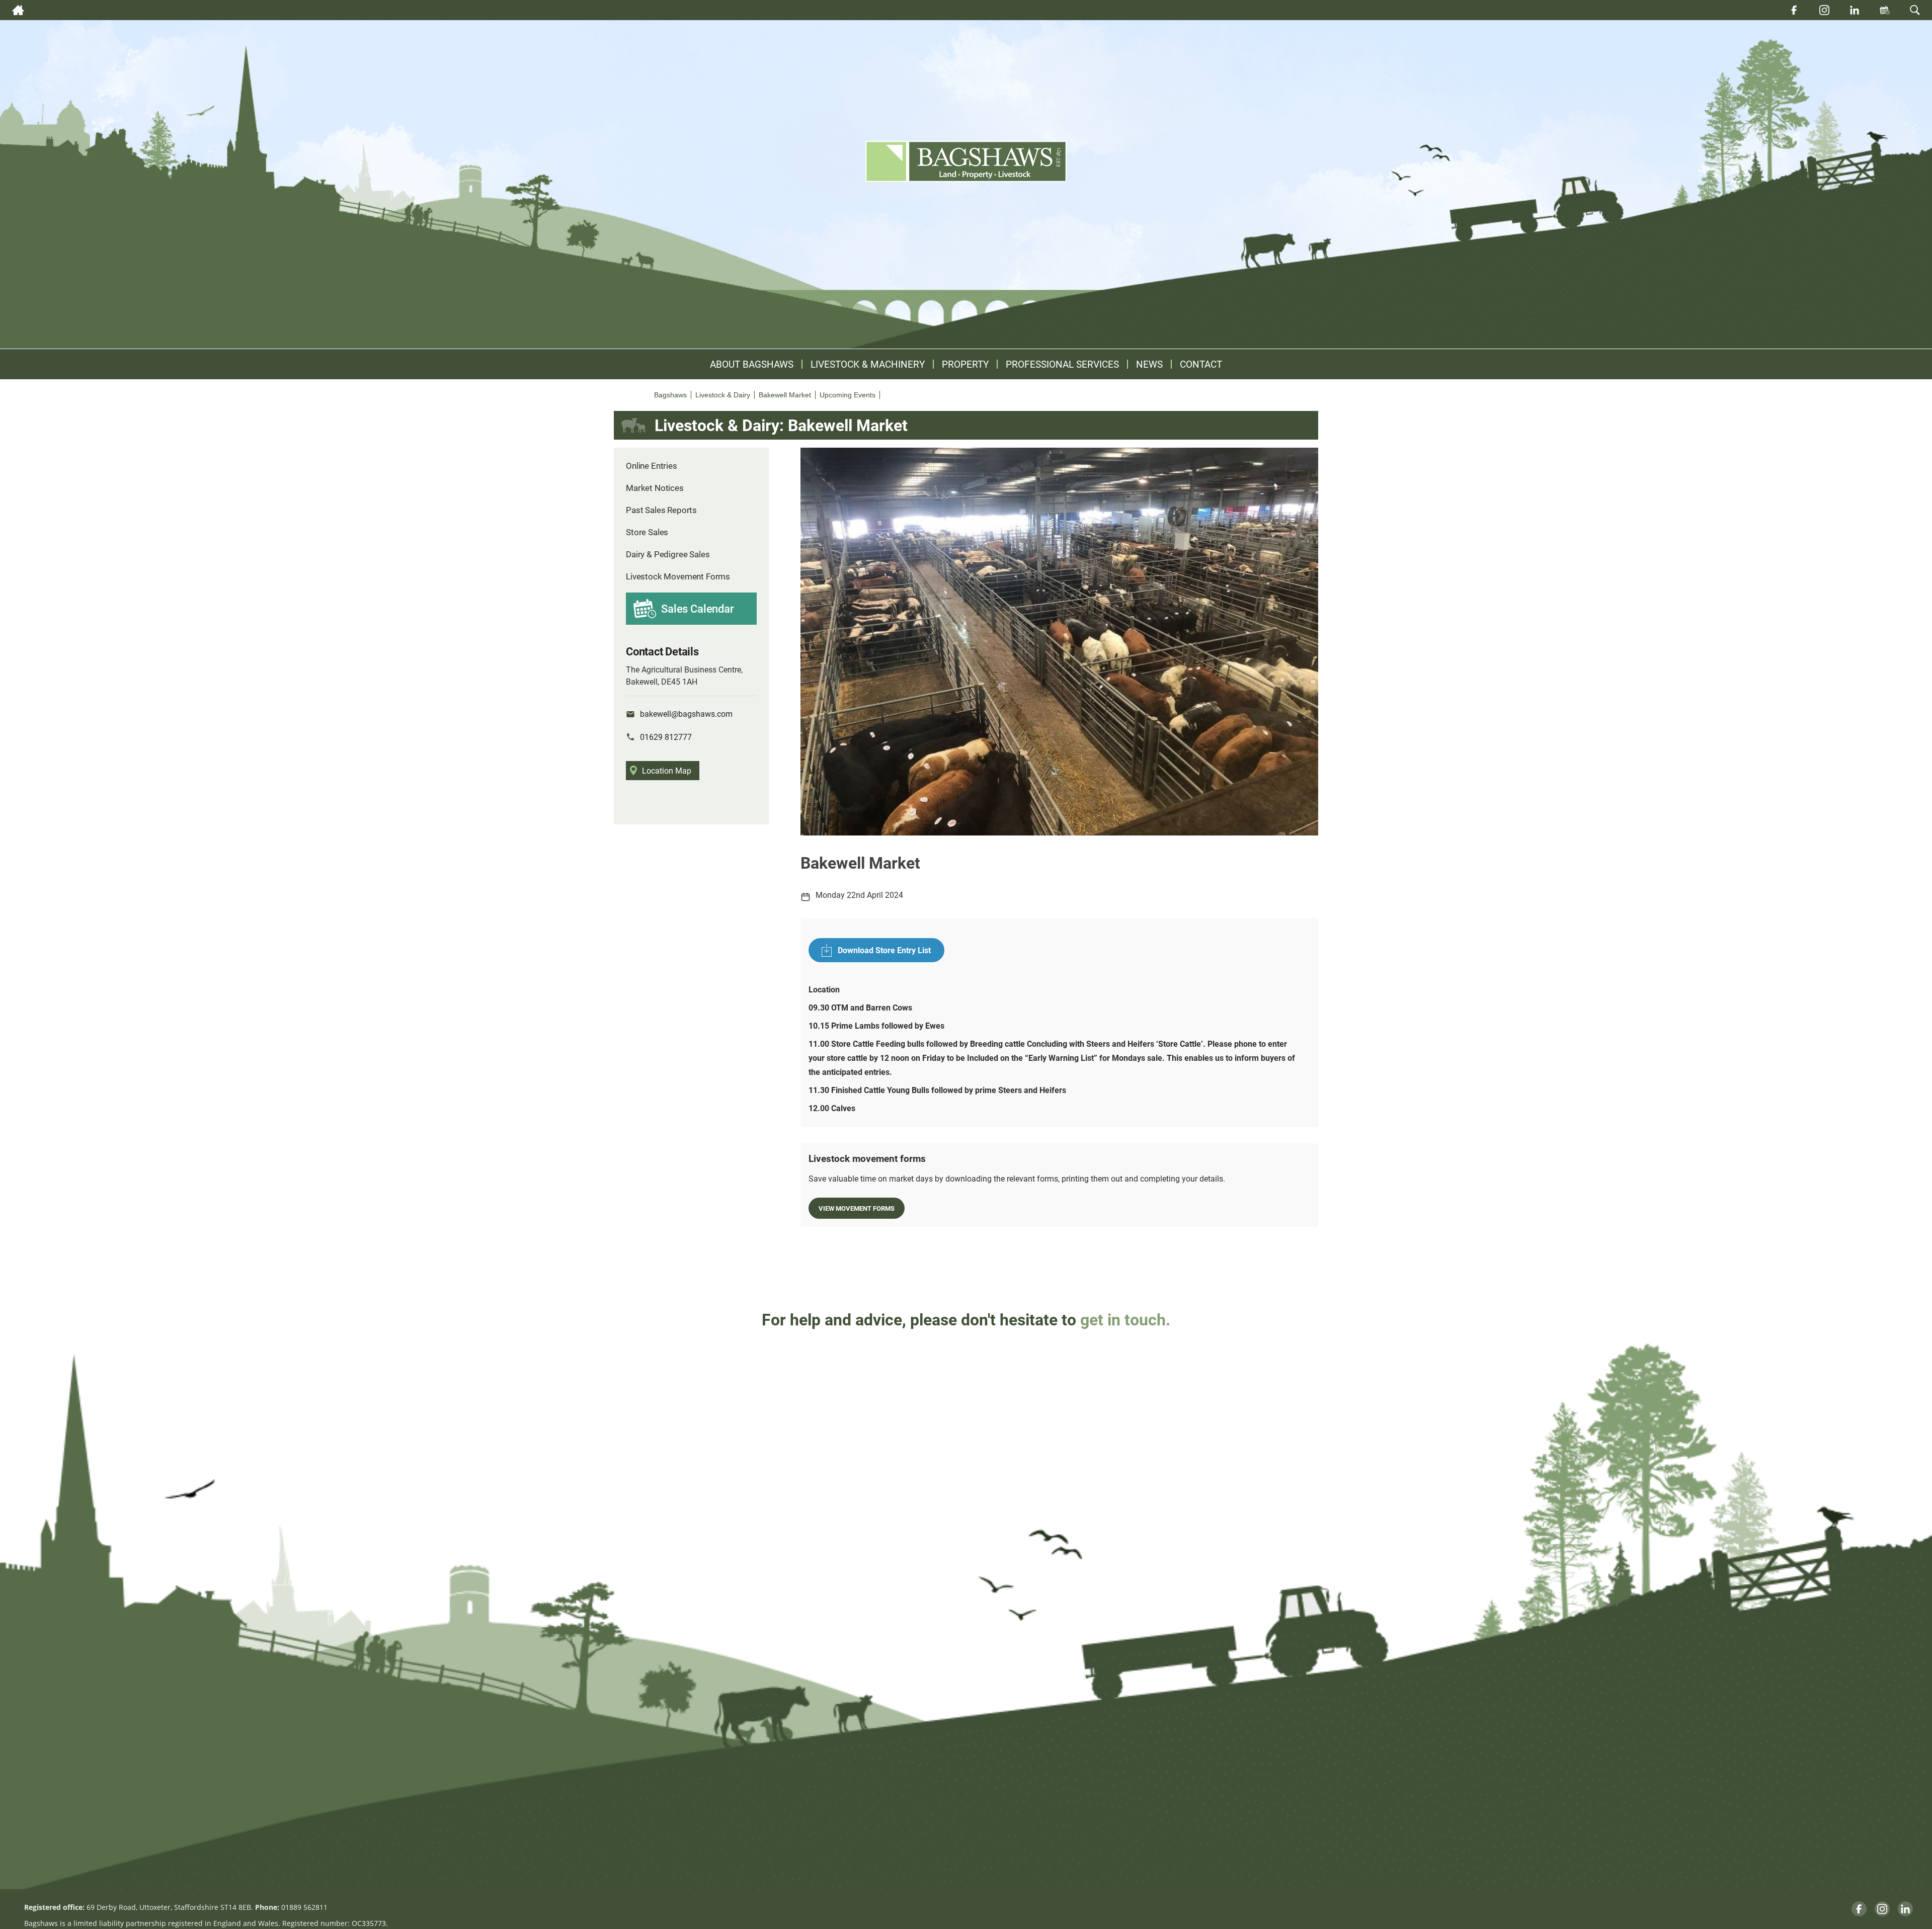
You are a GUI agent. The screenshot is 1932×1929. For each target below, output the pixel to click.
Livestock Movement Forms (678, 576)
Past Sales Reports (661, 510)
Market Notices (655, 488)
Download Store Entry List (884, 950)
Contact (1201, 364)
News (1149, 364)
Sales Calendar (698, 608)
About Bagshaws (752, 364)
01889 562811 (304, 1907)
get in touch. (1125, 1319)
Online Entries (652, 466)
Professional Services (1062, 364)
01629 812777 (666, 737)
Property (965, 364)
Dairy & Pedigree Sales (668, 554)
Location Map (667, 770)
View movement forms (857, 1208)
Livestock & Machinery (868, 364)
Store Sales (647, 532)
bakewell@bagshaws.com (686, 714)
